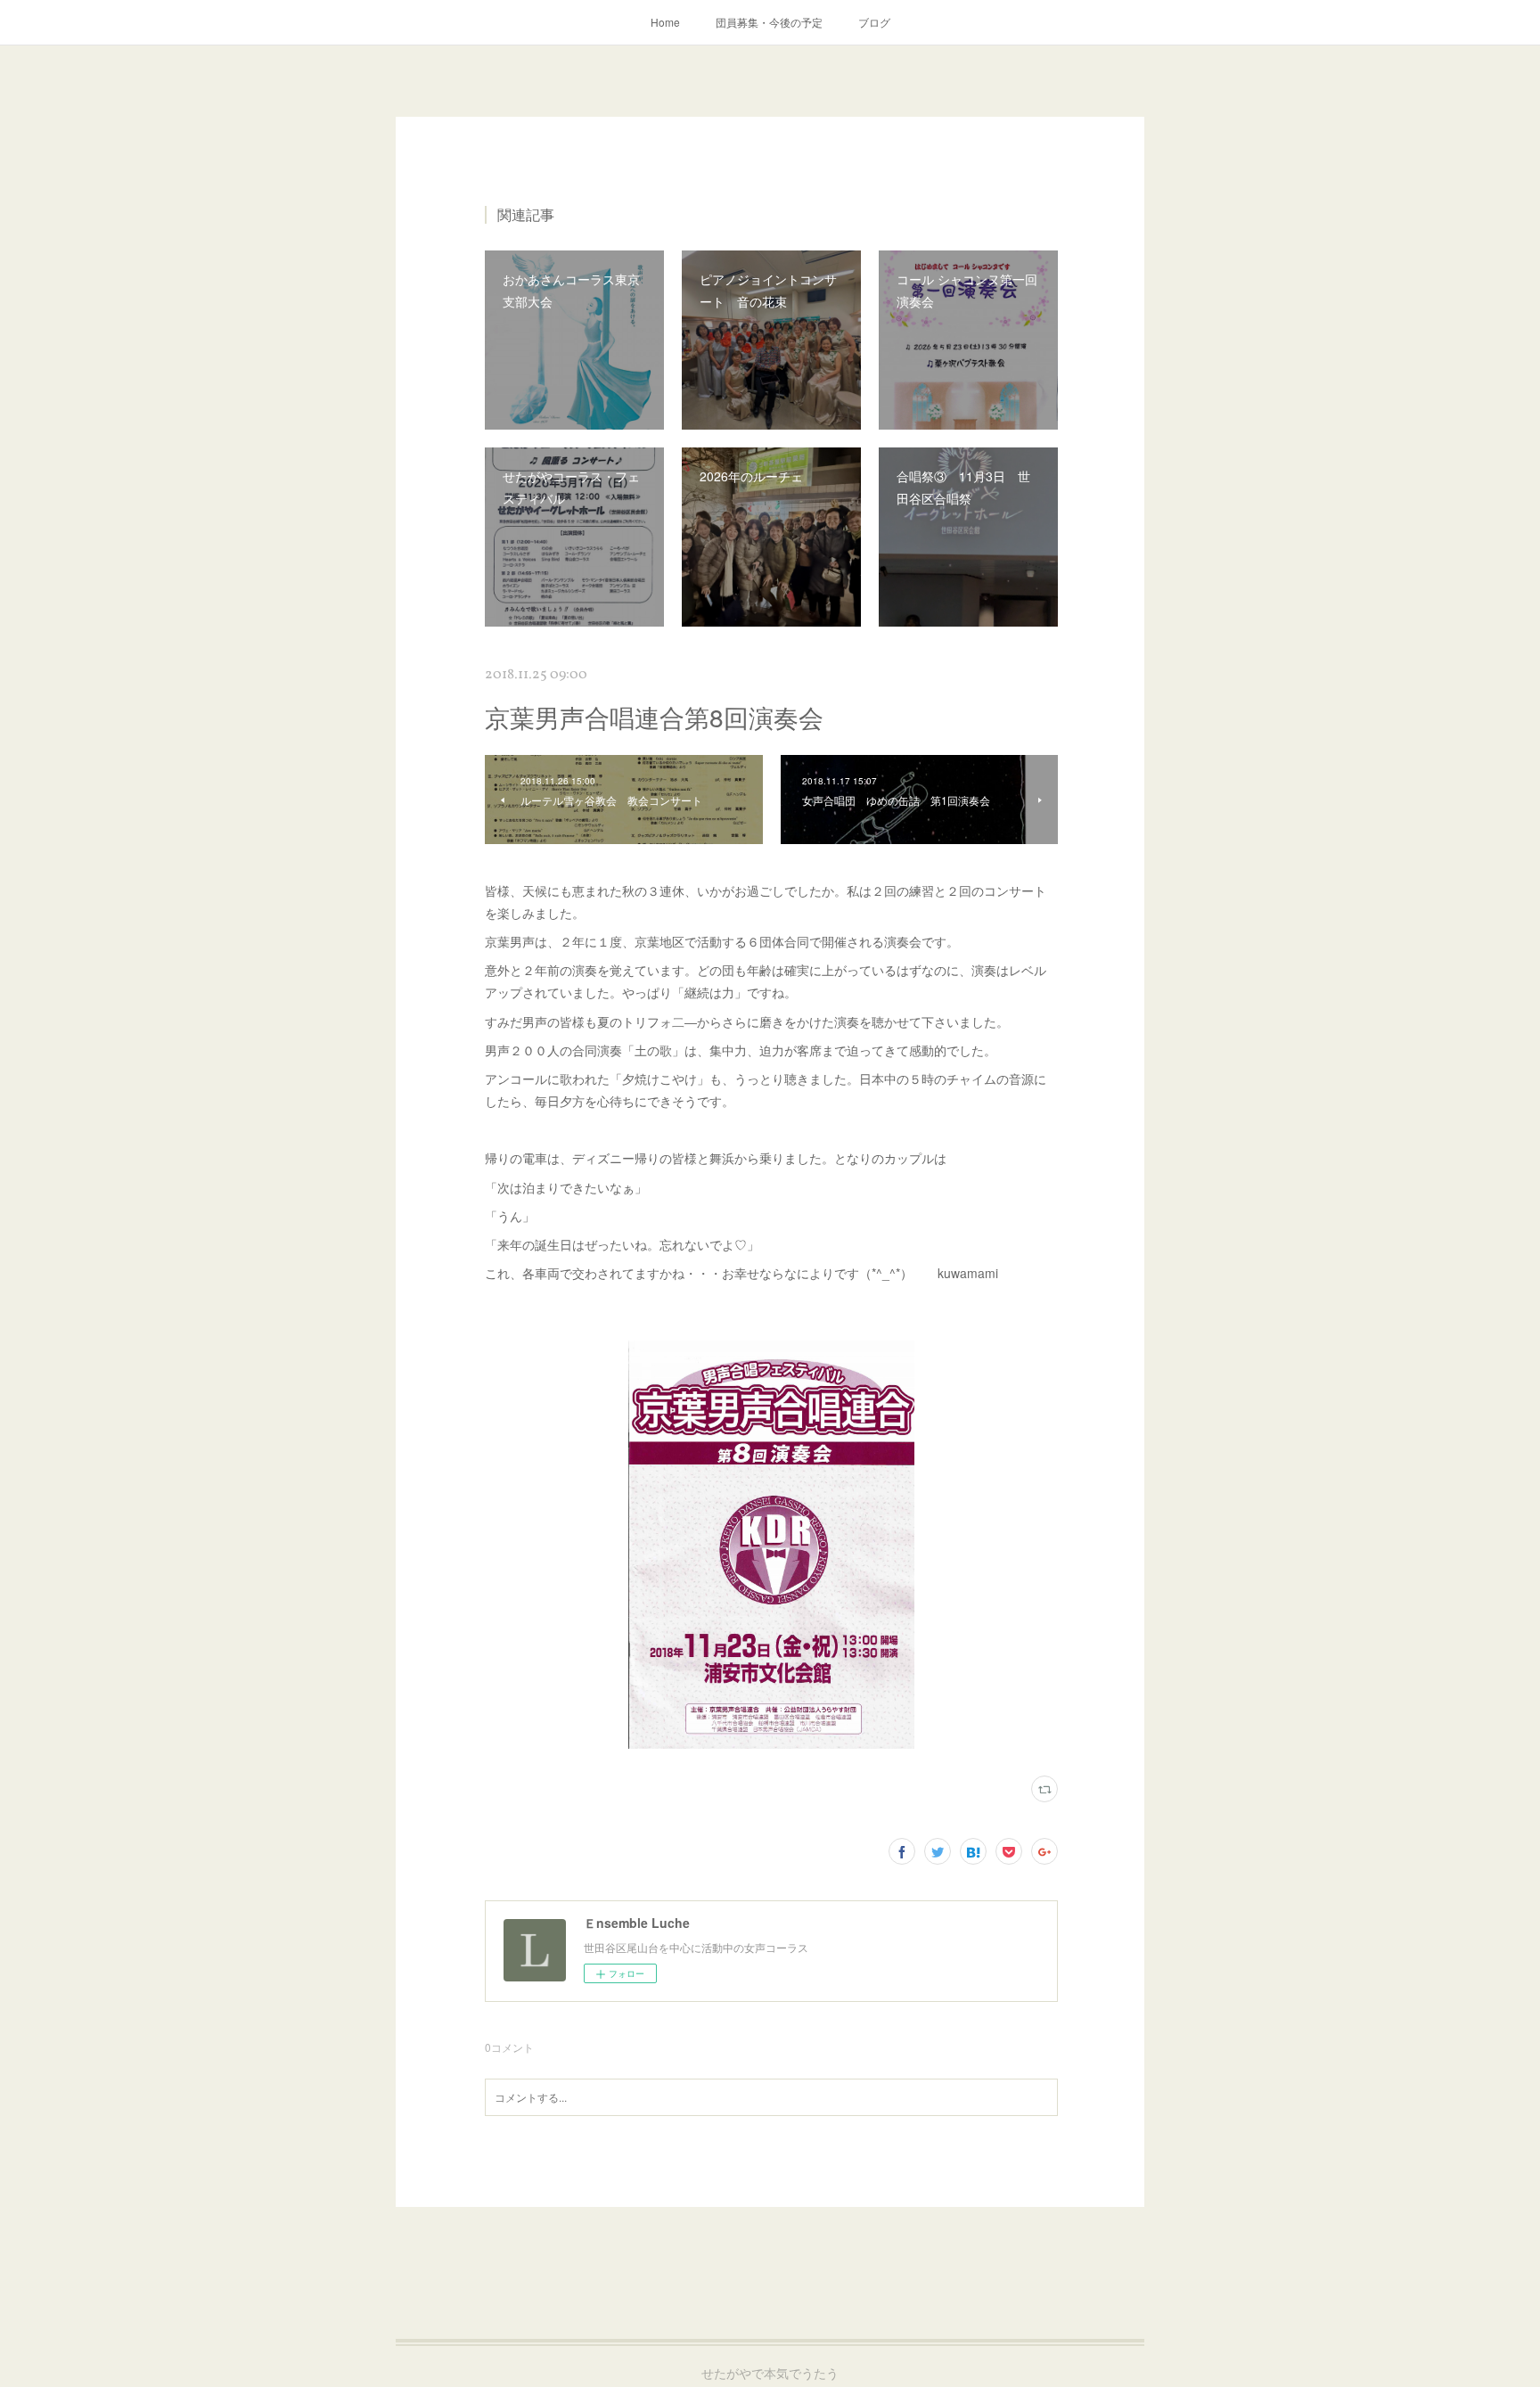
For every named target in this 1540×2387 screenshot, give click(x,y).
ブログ (874, 22)
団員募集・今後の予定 (769, 22)
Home (665, 22)
